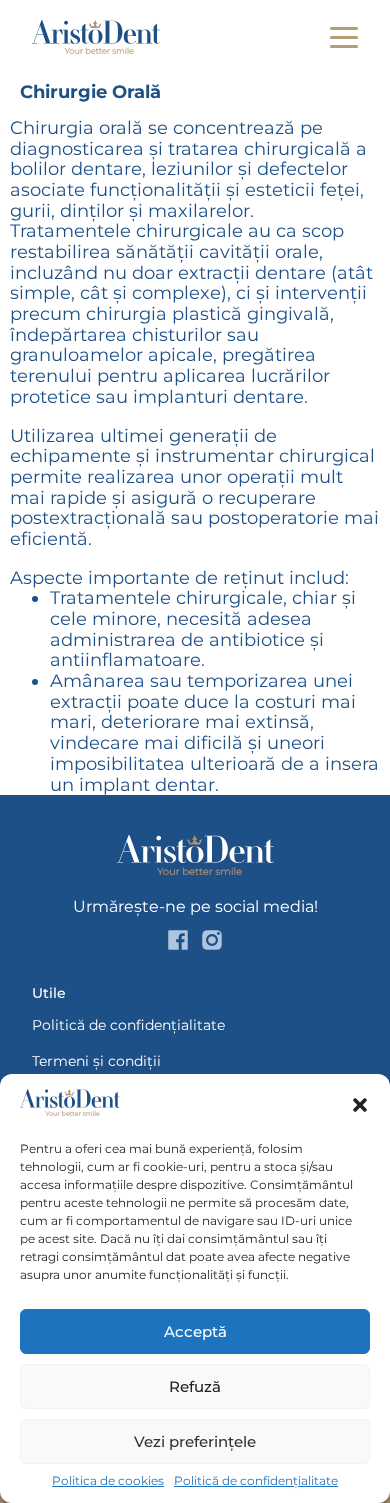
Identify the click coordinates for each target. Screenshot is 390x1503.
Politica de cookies (108, 1481)
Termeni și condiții (96, 1061)
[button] (360, 1105)
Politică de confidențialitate (256, 1481)
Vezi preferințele (195, 1441)
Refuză (195, 1386)
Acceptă (195, 1331)
